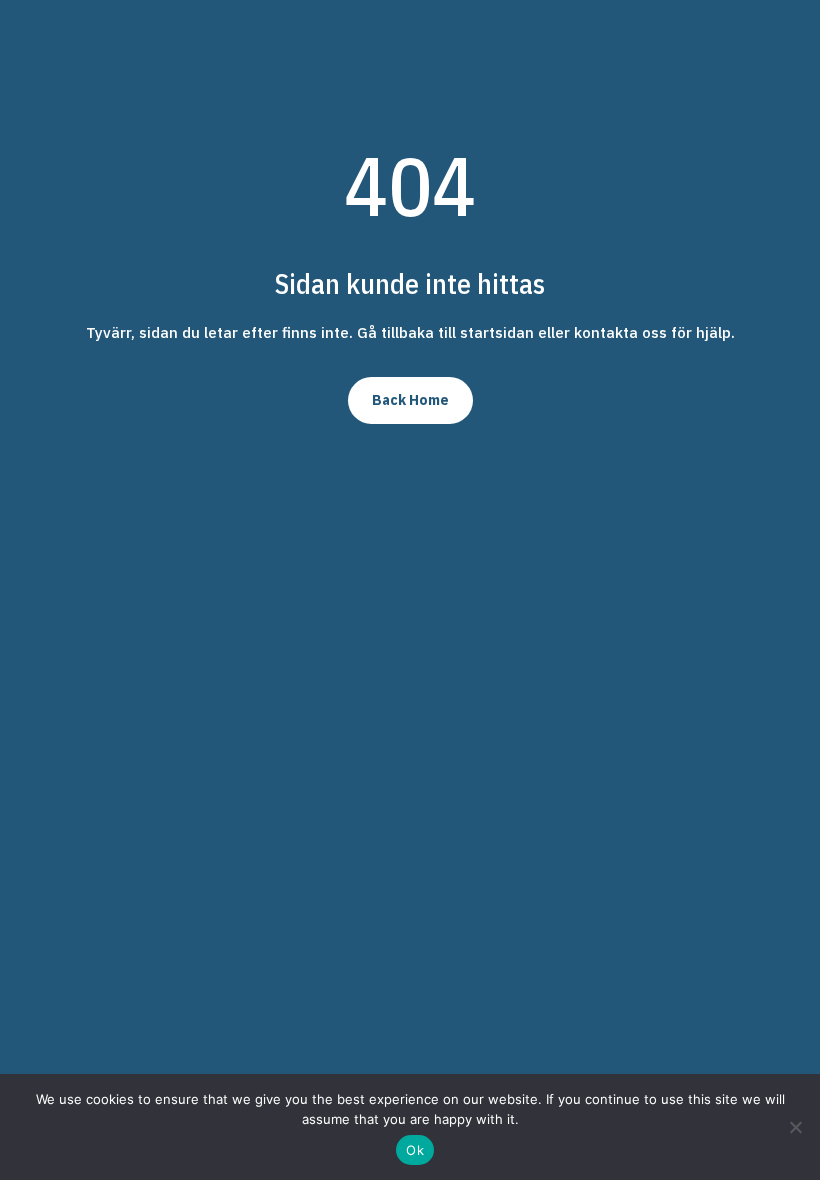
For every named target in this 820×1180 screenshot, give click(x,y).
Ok (415, 1150)
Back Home (410, 400)
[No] (795, 1127)
